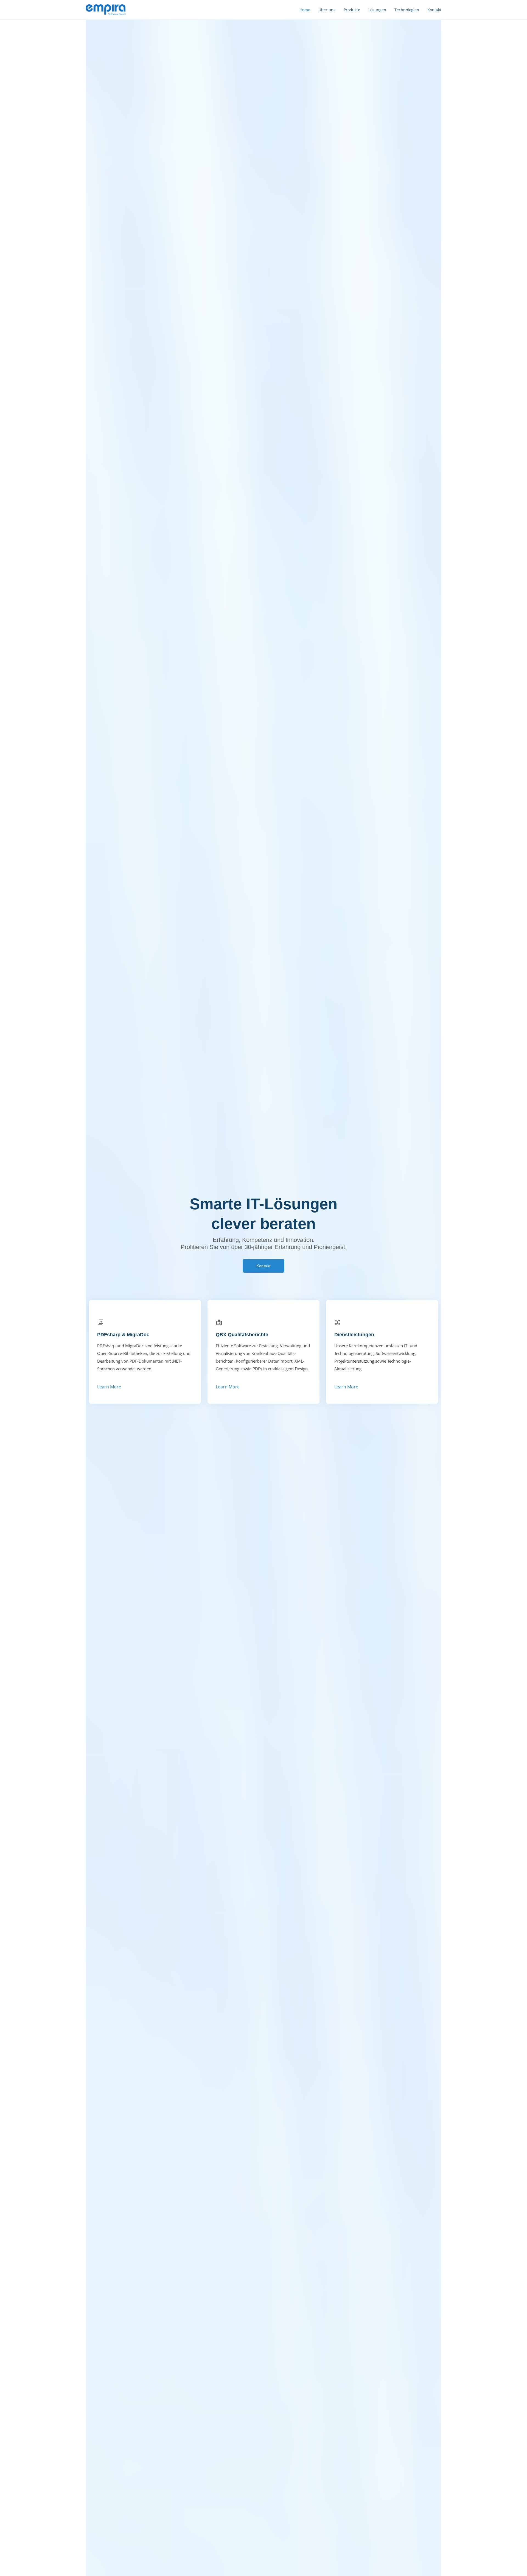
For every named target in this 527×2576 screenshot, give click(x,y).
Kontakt (434, 10)
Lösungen (377, 10)
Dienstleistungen (354, 1335)
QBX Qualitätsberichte (242, 1335)
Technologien (407, 10)
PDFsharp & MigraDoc (123, 1335)
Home (305, 10)
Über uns (327, 10)
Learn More (109, 1387)
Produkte (352, 10)
